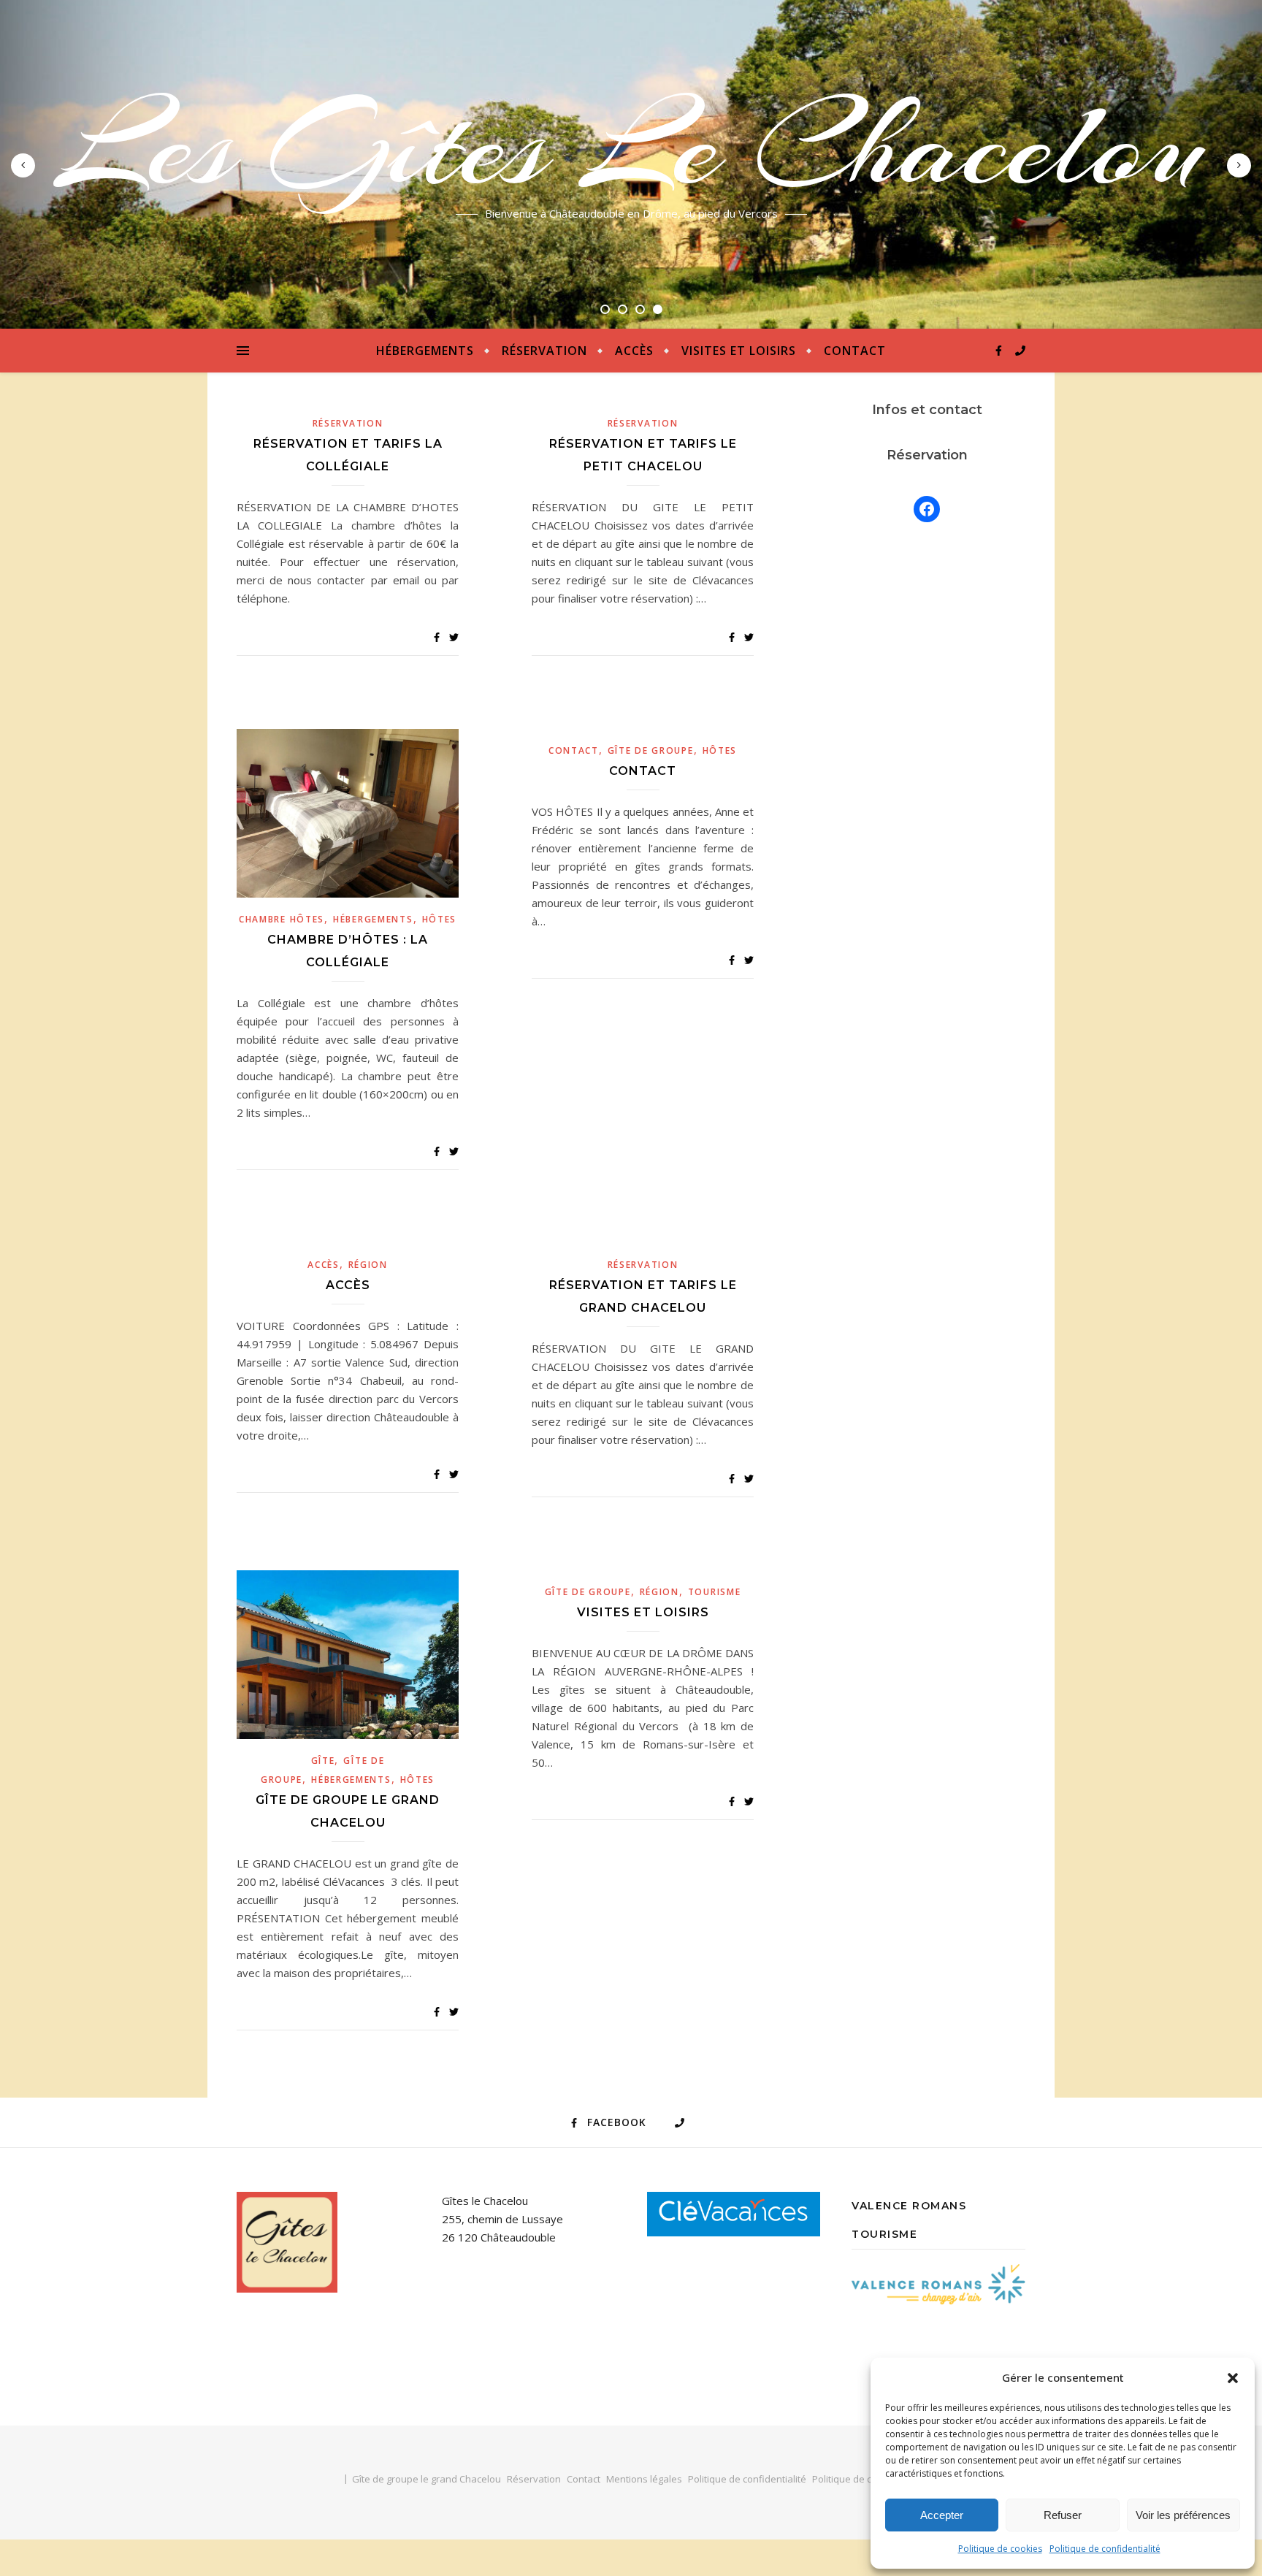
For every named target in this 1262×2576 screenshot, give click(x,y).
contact (574, 750)
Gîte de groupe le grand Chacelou (427, 2479)
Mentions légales (644, 2479)
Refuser (1063, 2515)
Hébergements (425, 351)
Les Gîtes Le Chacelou (631, 146)
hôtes (440, 919)
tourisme (715, 1592)
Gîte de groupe (651, 750)
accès (324, 1265)
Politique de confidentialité (1105, 2549)
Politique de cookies (1000, 2549)
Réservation (544, 351)
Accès (634, 351)
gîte (323, 1761)
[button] (1233, 2378)
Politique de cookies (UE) (866, 2479)
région (368, 1265)
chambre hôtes (282, 919)
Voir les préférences (1183, 2515)
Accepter (942, 2515)
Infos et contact (927, 410)
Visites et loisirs (739, 351)
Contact (855, 351)
